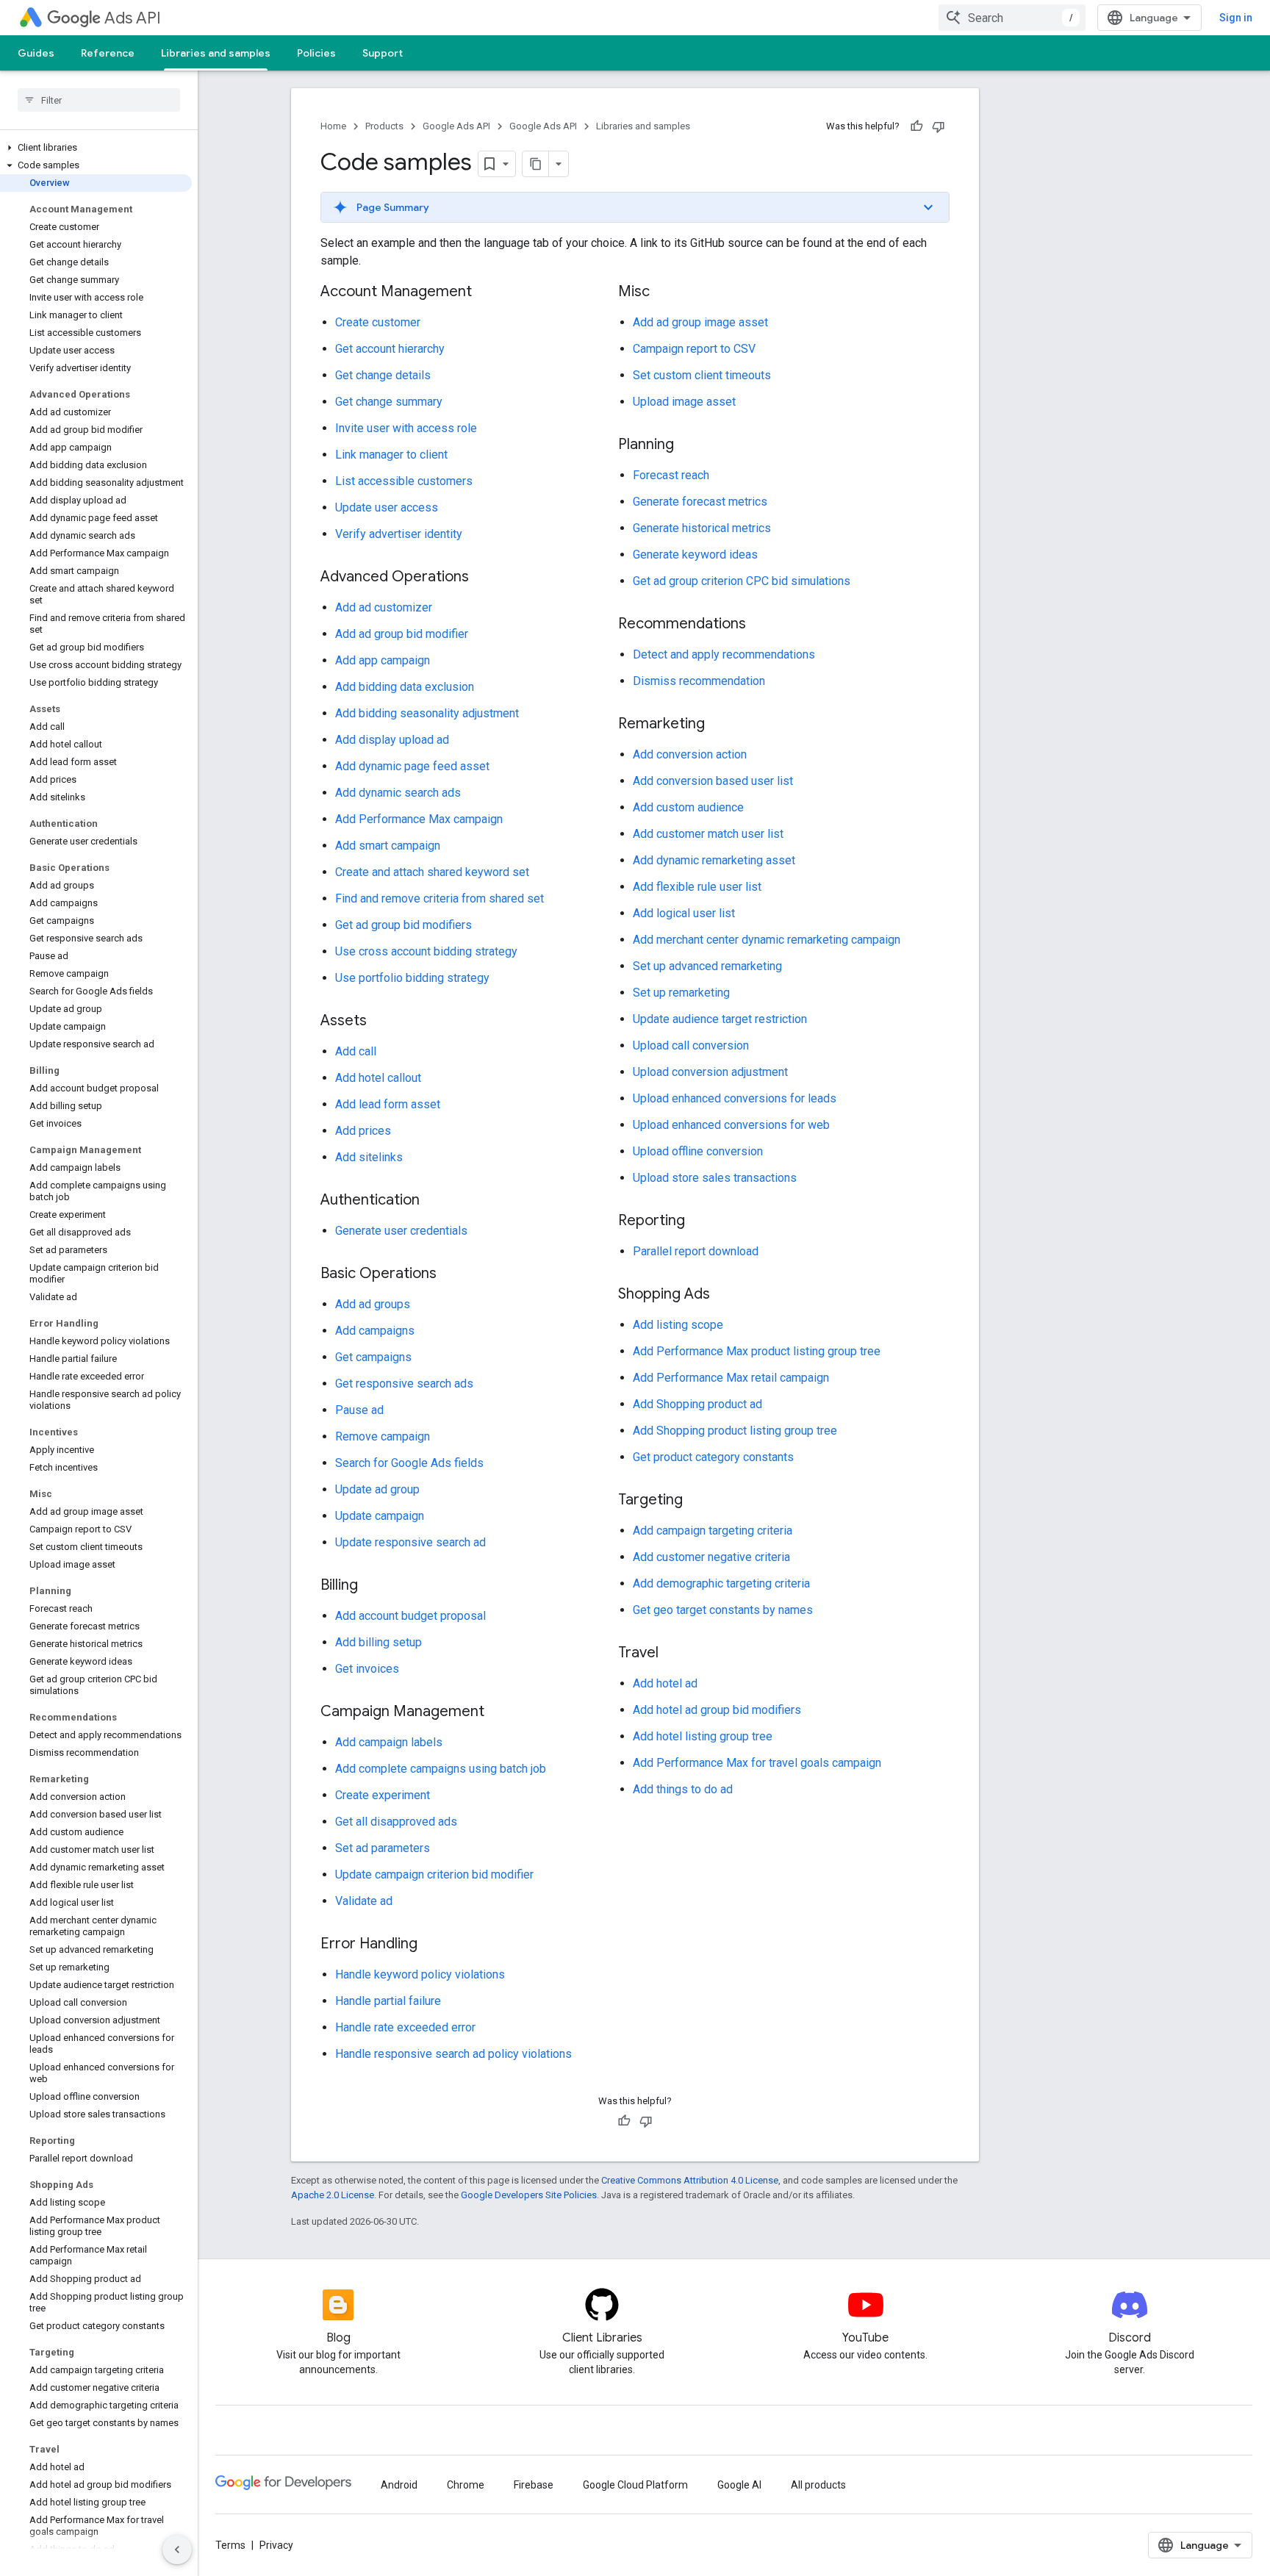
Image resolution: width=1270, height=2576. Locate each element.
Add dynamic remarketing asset (714, 860)
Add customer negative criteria (711, 1557)
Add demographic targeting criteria (721, 1583)
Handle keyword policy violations (420, 1974)
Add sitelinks (369, 1157)
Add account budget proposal (410, 1616)
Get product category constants (713, 1457)
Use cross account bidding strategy (426, 951)
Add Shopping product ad (697, 1404)
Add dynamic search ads (398, 793)
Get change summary (389, 402)
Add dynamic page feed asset (412, 766)
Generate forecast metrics (700, 502)
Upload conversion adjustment (710, 1072)
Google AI (739, 2485)
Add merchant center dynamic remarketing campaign (767, 940)
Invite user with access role (406, 428)
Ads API (133, 18)
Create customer (378, 322)
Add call (356, 1051)
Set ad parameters (383, 1848)
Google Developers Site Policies (529, 2195)
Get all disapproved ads (396, 1822)
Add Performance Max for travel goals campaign (757, 1763)
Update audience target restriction (720, 1019)
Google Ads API (456, 126)
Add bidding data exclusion (405, 687)
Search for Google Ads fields (409, 1463)
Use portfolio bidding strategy (412, 978)
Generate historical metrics (702, 528)
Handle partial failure (388, 2001)
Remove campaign (383, 1436)
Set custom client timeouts (702, 375)
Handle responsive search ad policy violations (453, 2054)
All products (818, 2485)
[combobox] (1012, 18)
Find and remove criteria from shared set (440, 898)
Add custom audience (688, 807)
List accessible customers (404, 481)
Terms (230, 2545)
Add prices (363, 1131)
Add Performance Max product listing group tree (757, 1351)
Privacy (276, 2545)
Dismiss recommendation (699, 681)
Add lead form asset (388, 1104)
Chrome (466, 2485)
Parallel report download (696, 1251)
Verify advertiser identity (399, 534)
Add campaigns (375, 1331)
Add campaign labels (389, 1742)
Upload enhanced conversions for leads (735, 1098)
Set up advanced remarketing (707, 966)
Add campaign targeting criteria (713, 1531)
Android (399, 2485)
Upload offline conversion (698, 1151)
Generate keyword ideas (695, 555)
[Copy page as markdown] (536, 164)
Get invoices (367, 1669)
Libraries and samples (216, 53)
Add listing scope (678, 1325)
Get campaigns (373, 1357)
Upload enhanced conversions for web (731, 1125)
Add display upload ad (392, 740)
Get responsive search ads (404, 1384)
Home (333, 126)
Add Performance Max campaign (419, 819)
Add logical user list (684, 913)
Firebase (534, 2485)
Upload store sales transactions (715, 1178)
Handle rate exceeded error (405, 2027)
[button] (96, 148)
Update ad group (377, 1489)
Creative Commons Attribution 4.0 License (690, 2180)
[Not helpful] (939, 126)
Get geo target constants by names (723, 1610)
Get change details (383, 375)
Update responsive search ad (410, 1542)
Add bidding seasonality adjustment (427, 713)
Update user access (387, 507)
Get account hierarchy (390, 349)
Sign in (1236, 18)
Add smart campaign (388, 846)
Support (383, 53)
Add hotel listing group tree (703, 1736)
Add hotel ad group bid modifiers (717, 1710)
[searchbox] (99, 100)
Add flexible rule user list (697, 887)
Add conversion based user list (713, 781)
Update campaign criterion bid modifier (434, 1874)
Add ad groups (373, 1304)
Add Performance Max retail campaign (731, 1378)
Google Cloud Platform (635, 2485)
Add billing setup (379, 1642)
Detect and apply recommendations (724, 654)
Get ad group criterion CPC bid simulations (742, 581)
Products (384, 126)
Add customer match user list (708, 834)
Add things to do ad (683, 1789)
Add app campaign (383, 660)
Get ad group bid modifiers (403, 925)
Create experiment (383, 1795)
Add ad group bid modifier (402, 634)
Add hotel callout (378, 1078)
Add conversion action (690, 754)
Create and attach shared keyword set (432, 872)
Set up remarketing (681, 993)
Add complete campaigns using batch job (441, 1769)
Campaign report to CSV (694, 349)
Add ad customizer (384, 607)
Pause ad (359, 1410)
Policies (316, 53)
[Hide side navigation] (177, 2550)
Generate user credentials (401, 1231)
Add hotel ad (665, 1683)
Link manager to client (391, 455)
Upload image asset (684, 402)
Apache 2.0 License (333, 2195)
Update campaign (380, 1516)
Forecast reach (671, 475)
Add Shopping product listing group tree (735, 1431)
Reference (108, 53)
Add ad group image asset (700, 322)
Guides (36, 53)
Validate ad (364, 1901)
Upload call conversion (691, 1045)
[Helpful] (916, 126)
